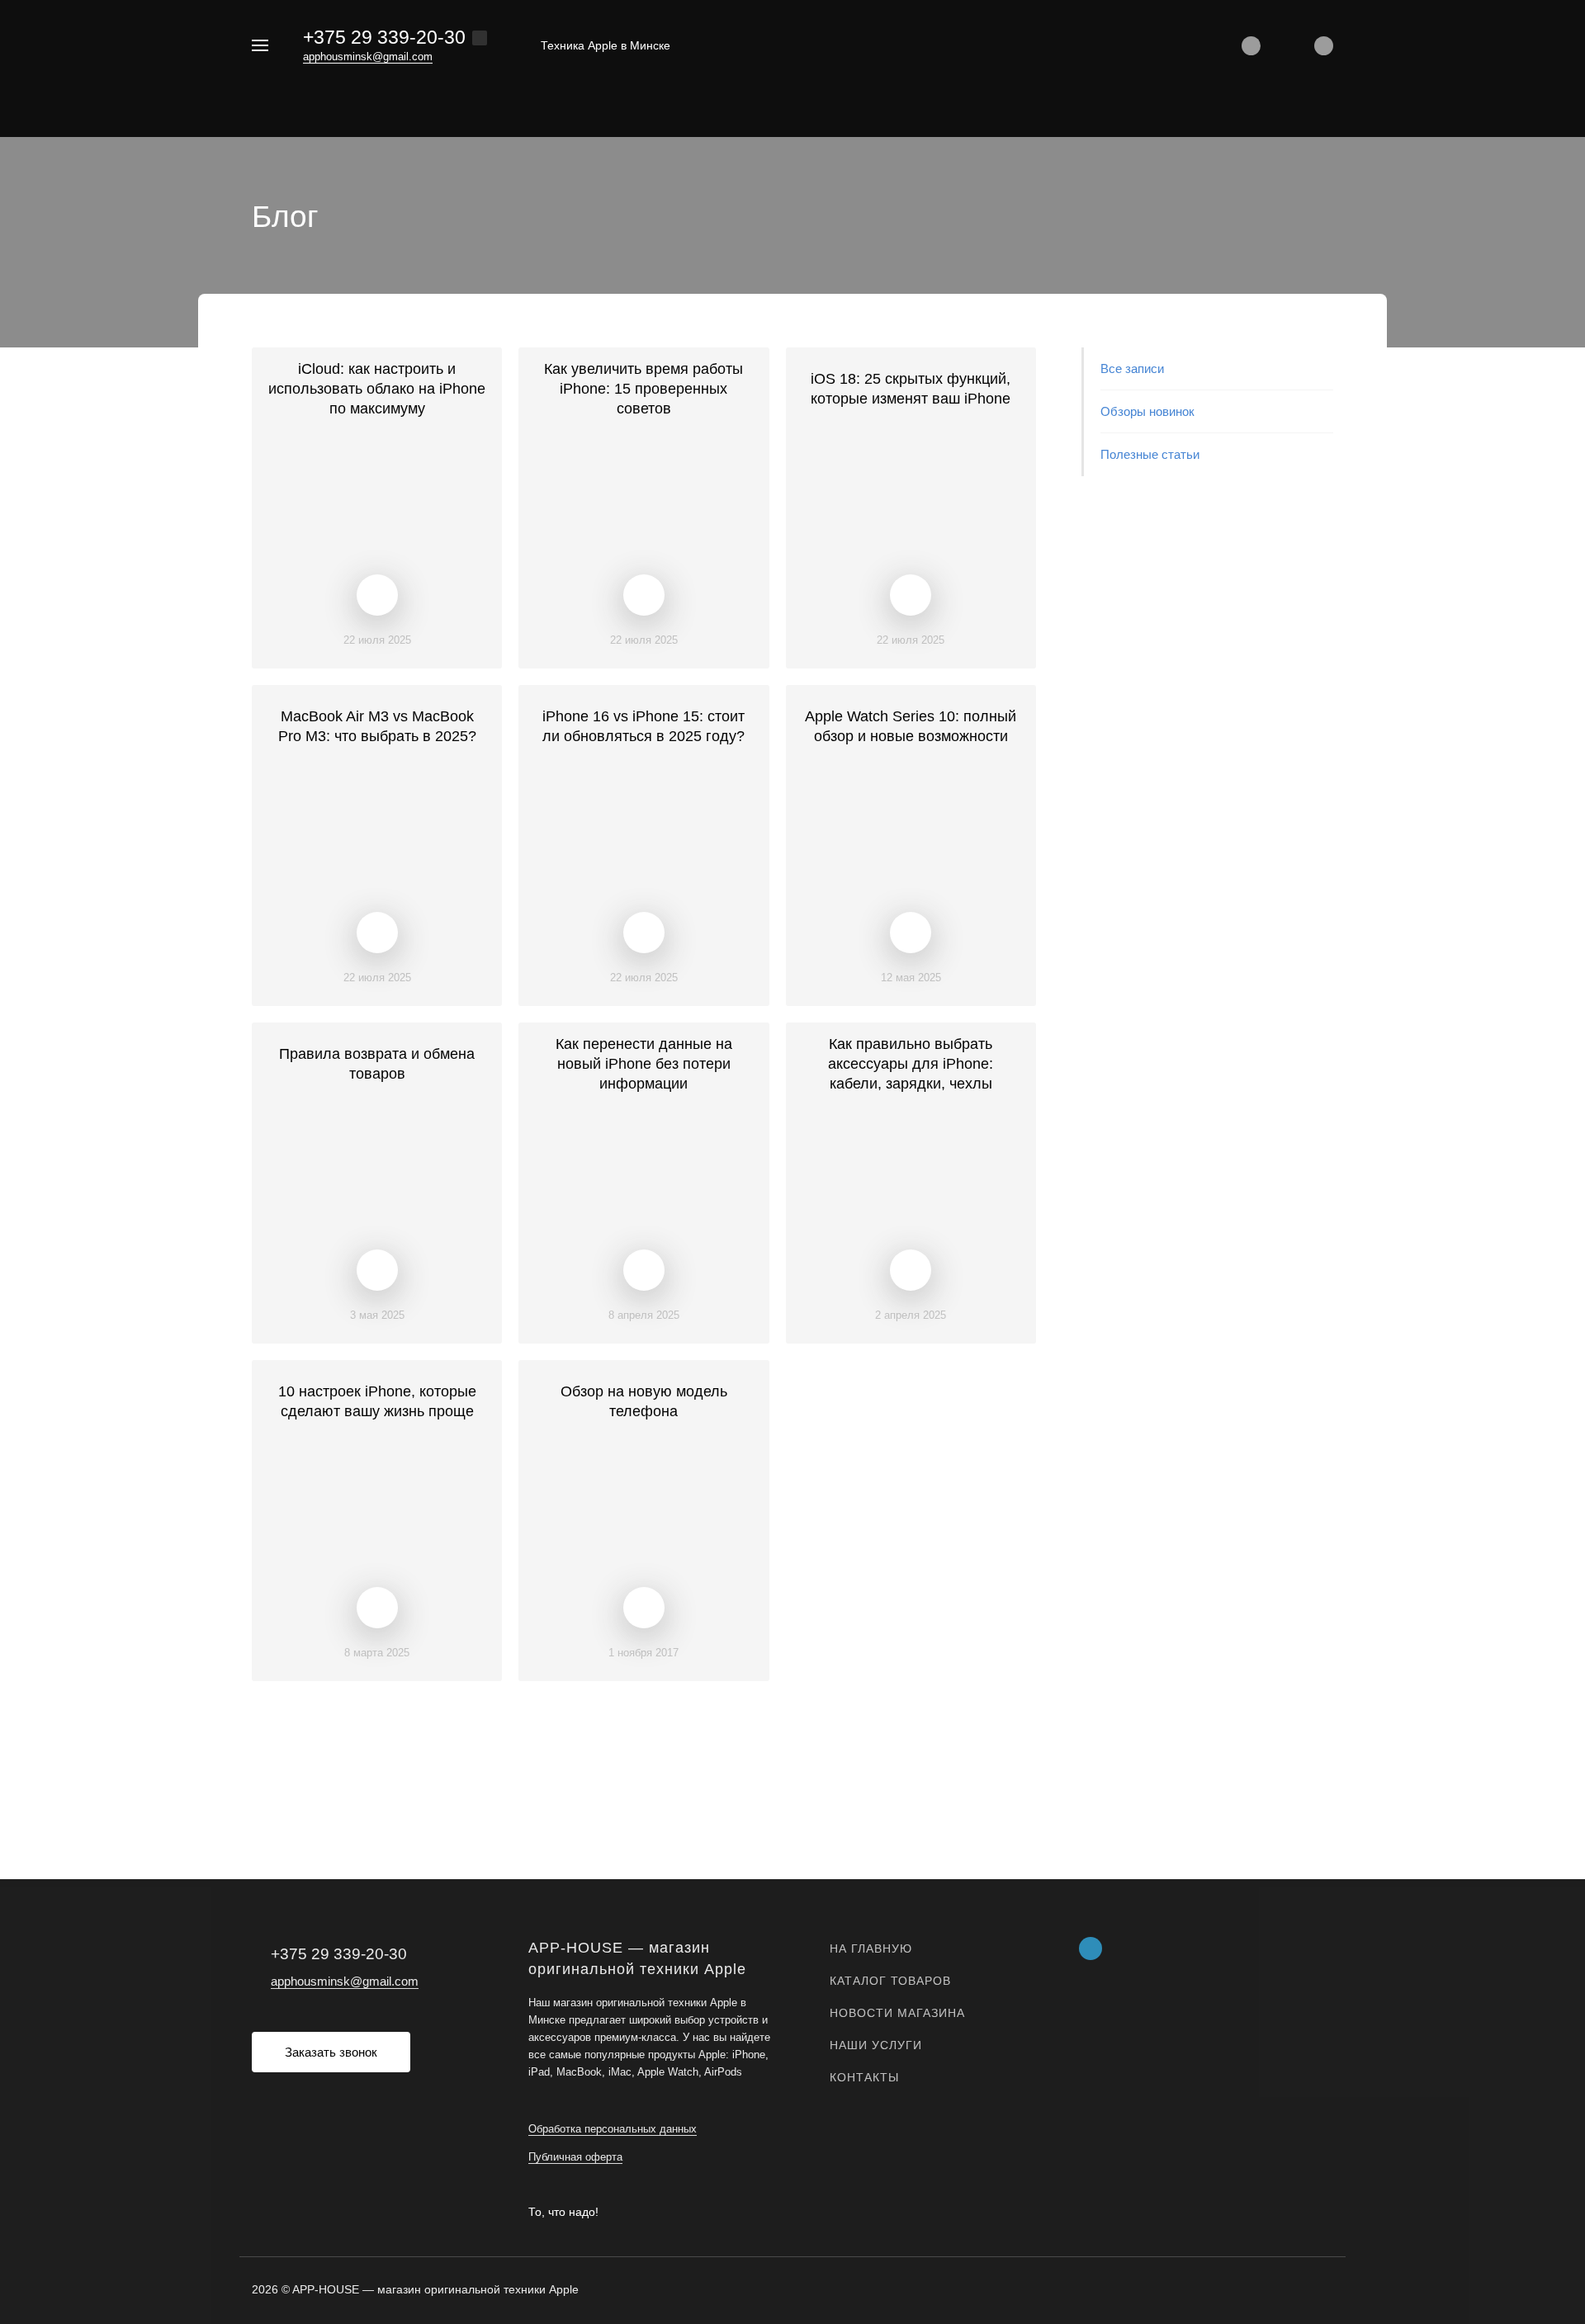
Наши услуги (876, 2045)
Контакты (864, 2077)
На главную (871, 1948)
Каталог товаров (890, 1981)
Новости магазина (897, 2013)
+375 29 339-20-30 (384, 37)
